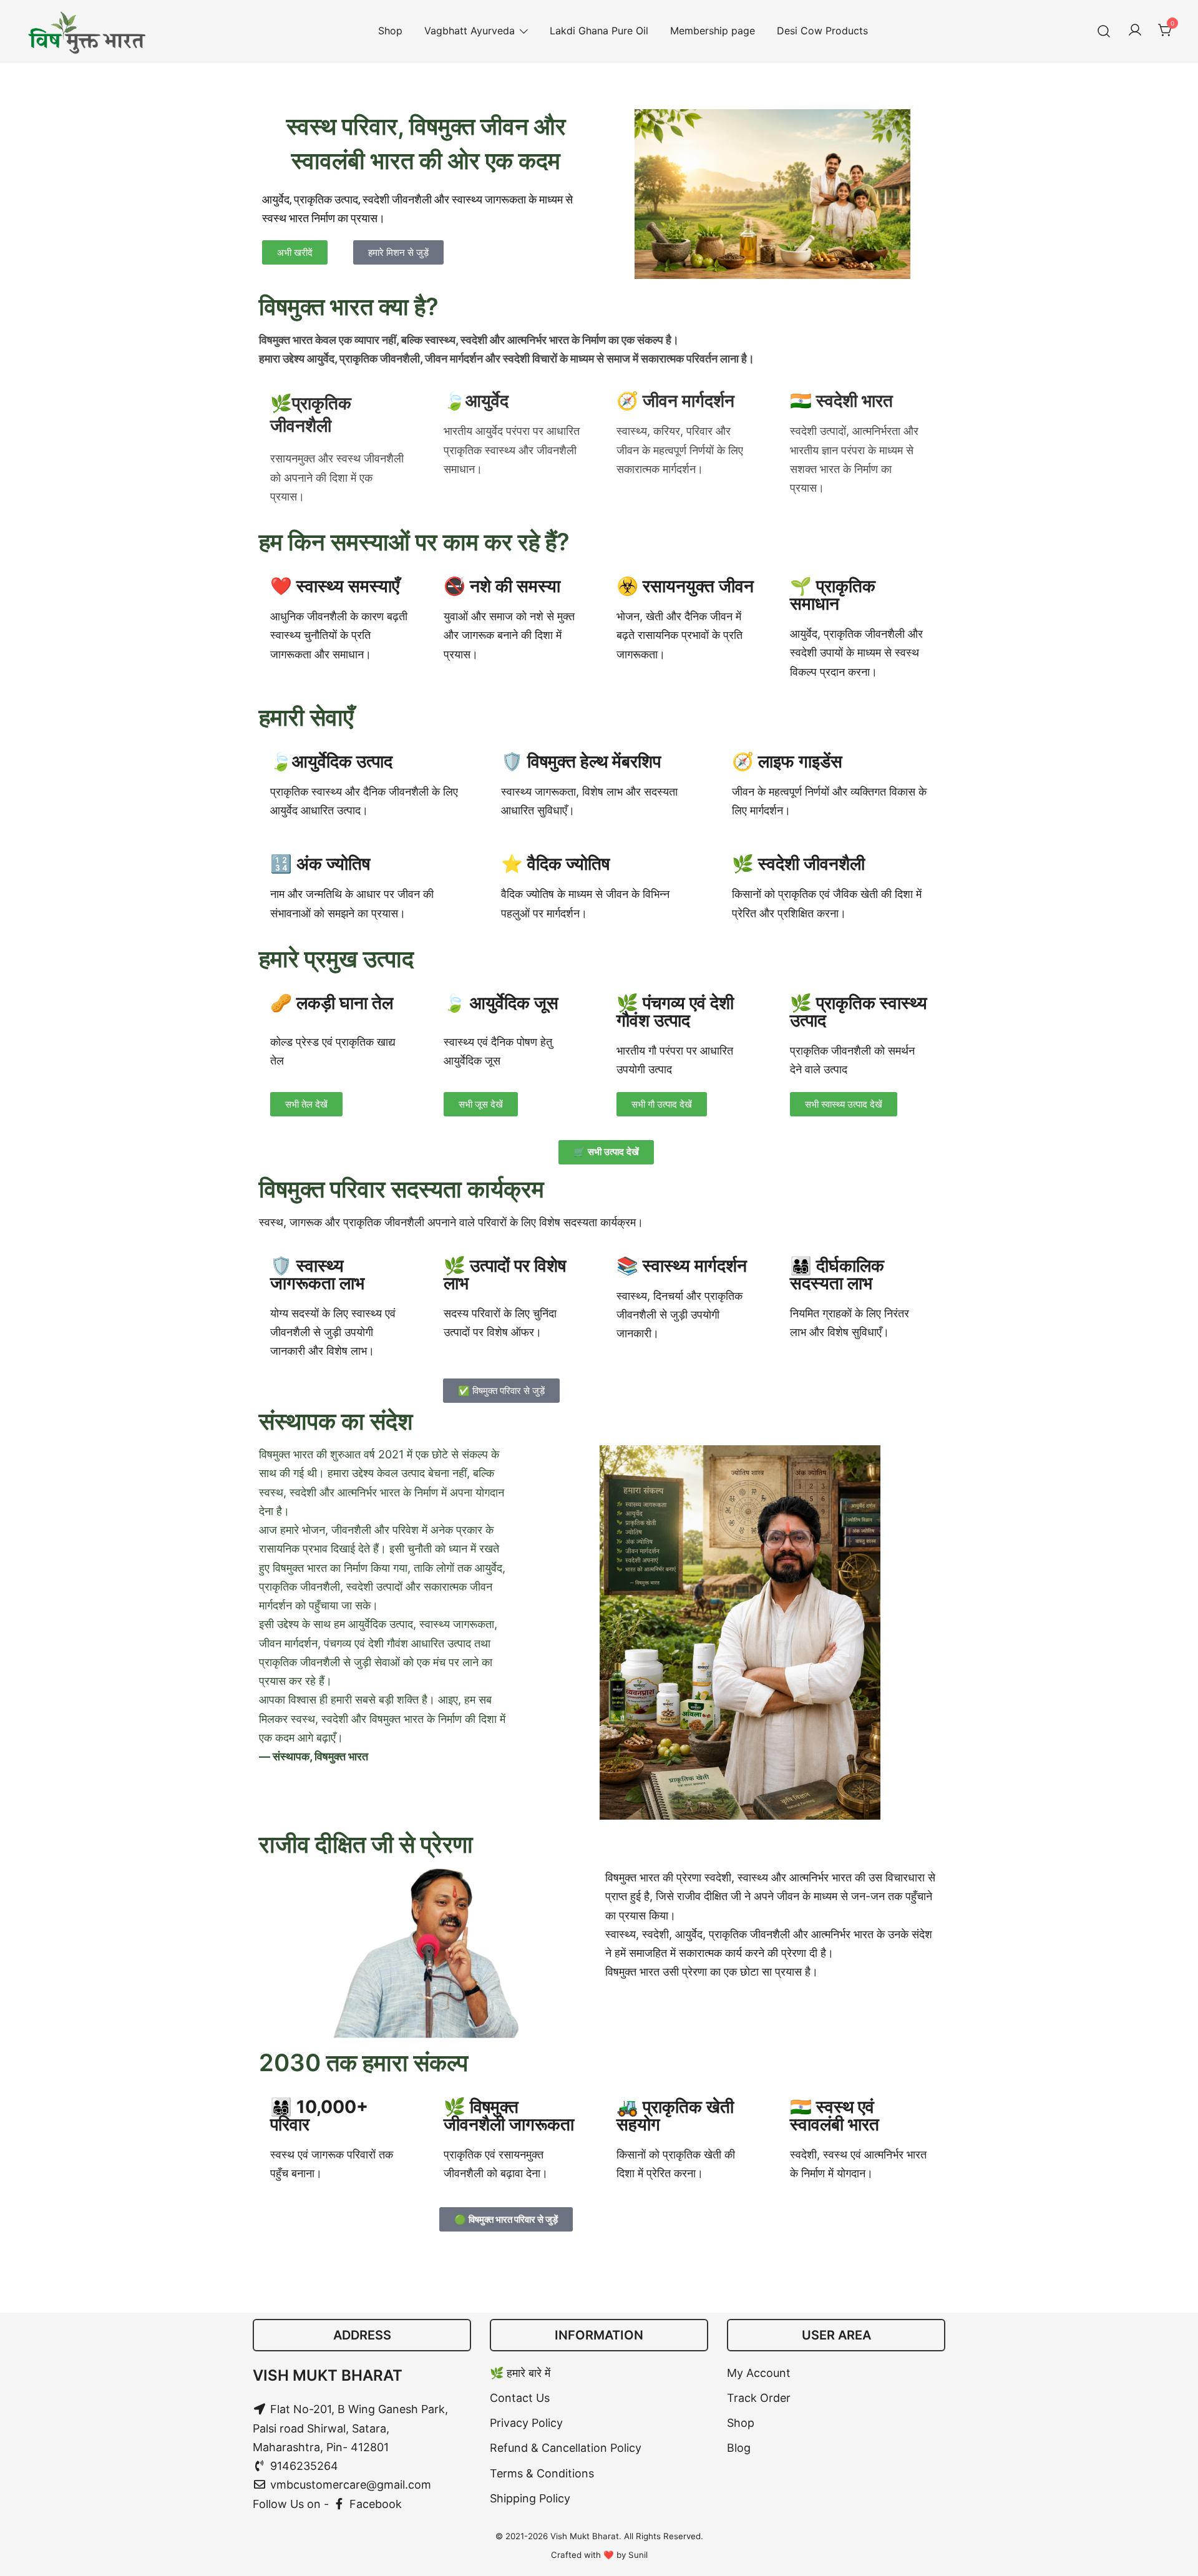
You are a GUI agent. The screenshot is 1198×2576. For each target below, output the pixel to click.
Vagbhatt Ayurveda (470, 31)
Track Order (759, 2398)
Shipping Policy (530, 2498)
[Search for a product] (1104, 31)
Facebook (374, 2504)
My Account (759, 2373)
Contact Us (520, 2398)
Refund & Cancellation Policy (566, 2448)
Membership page (713, 31)
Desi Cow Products (822, 31)
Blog (739, 2448)
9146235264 (303, 2466)
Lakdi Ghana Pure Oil (599, 31)
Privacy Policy (526, 2423)
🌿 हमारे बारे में (520, 2373)
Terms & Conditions (542, 2473)
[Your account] (1135, 31)
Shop (390, 31)
